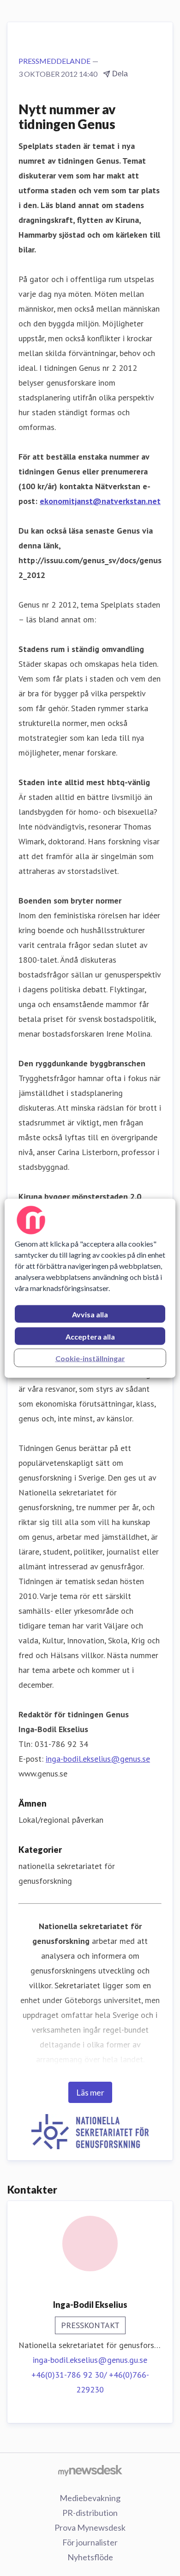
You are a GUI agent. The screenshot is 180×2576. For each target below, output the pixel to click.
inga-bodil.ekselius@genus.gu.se (90, 2360)
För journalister (90, 2542)
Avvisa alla (90, 1314)
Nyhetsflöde (90, 2557)
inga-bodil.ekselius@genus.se (98, 1759)
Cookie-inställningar (90, 1358)
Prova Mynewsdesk (90, 2527)
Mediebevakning (90, 2498)
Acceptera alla (90, 1336)
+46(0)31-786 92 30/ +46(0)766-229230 (90, 2382)
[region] (90, 1288)
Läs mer (90, 2092)
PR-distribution (90, 2513)
